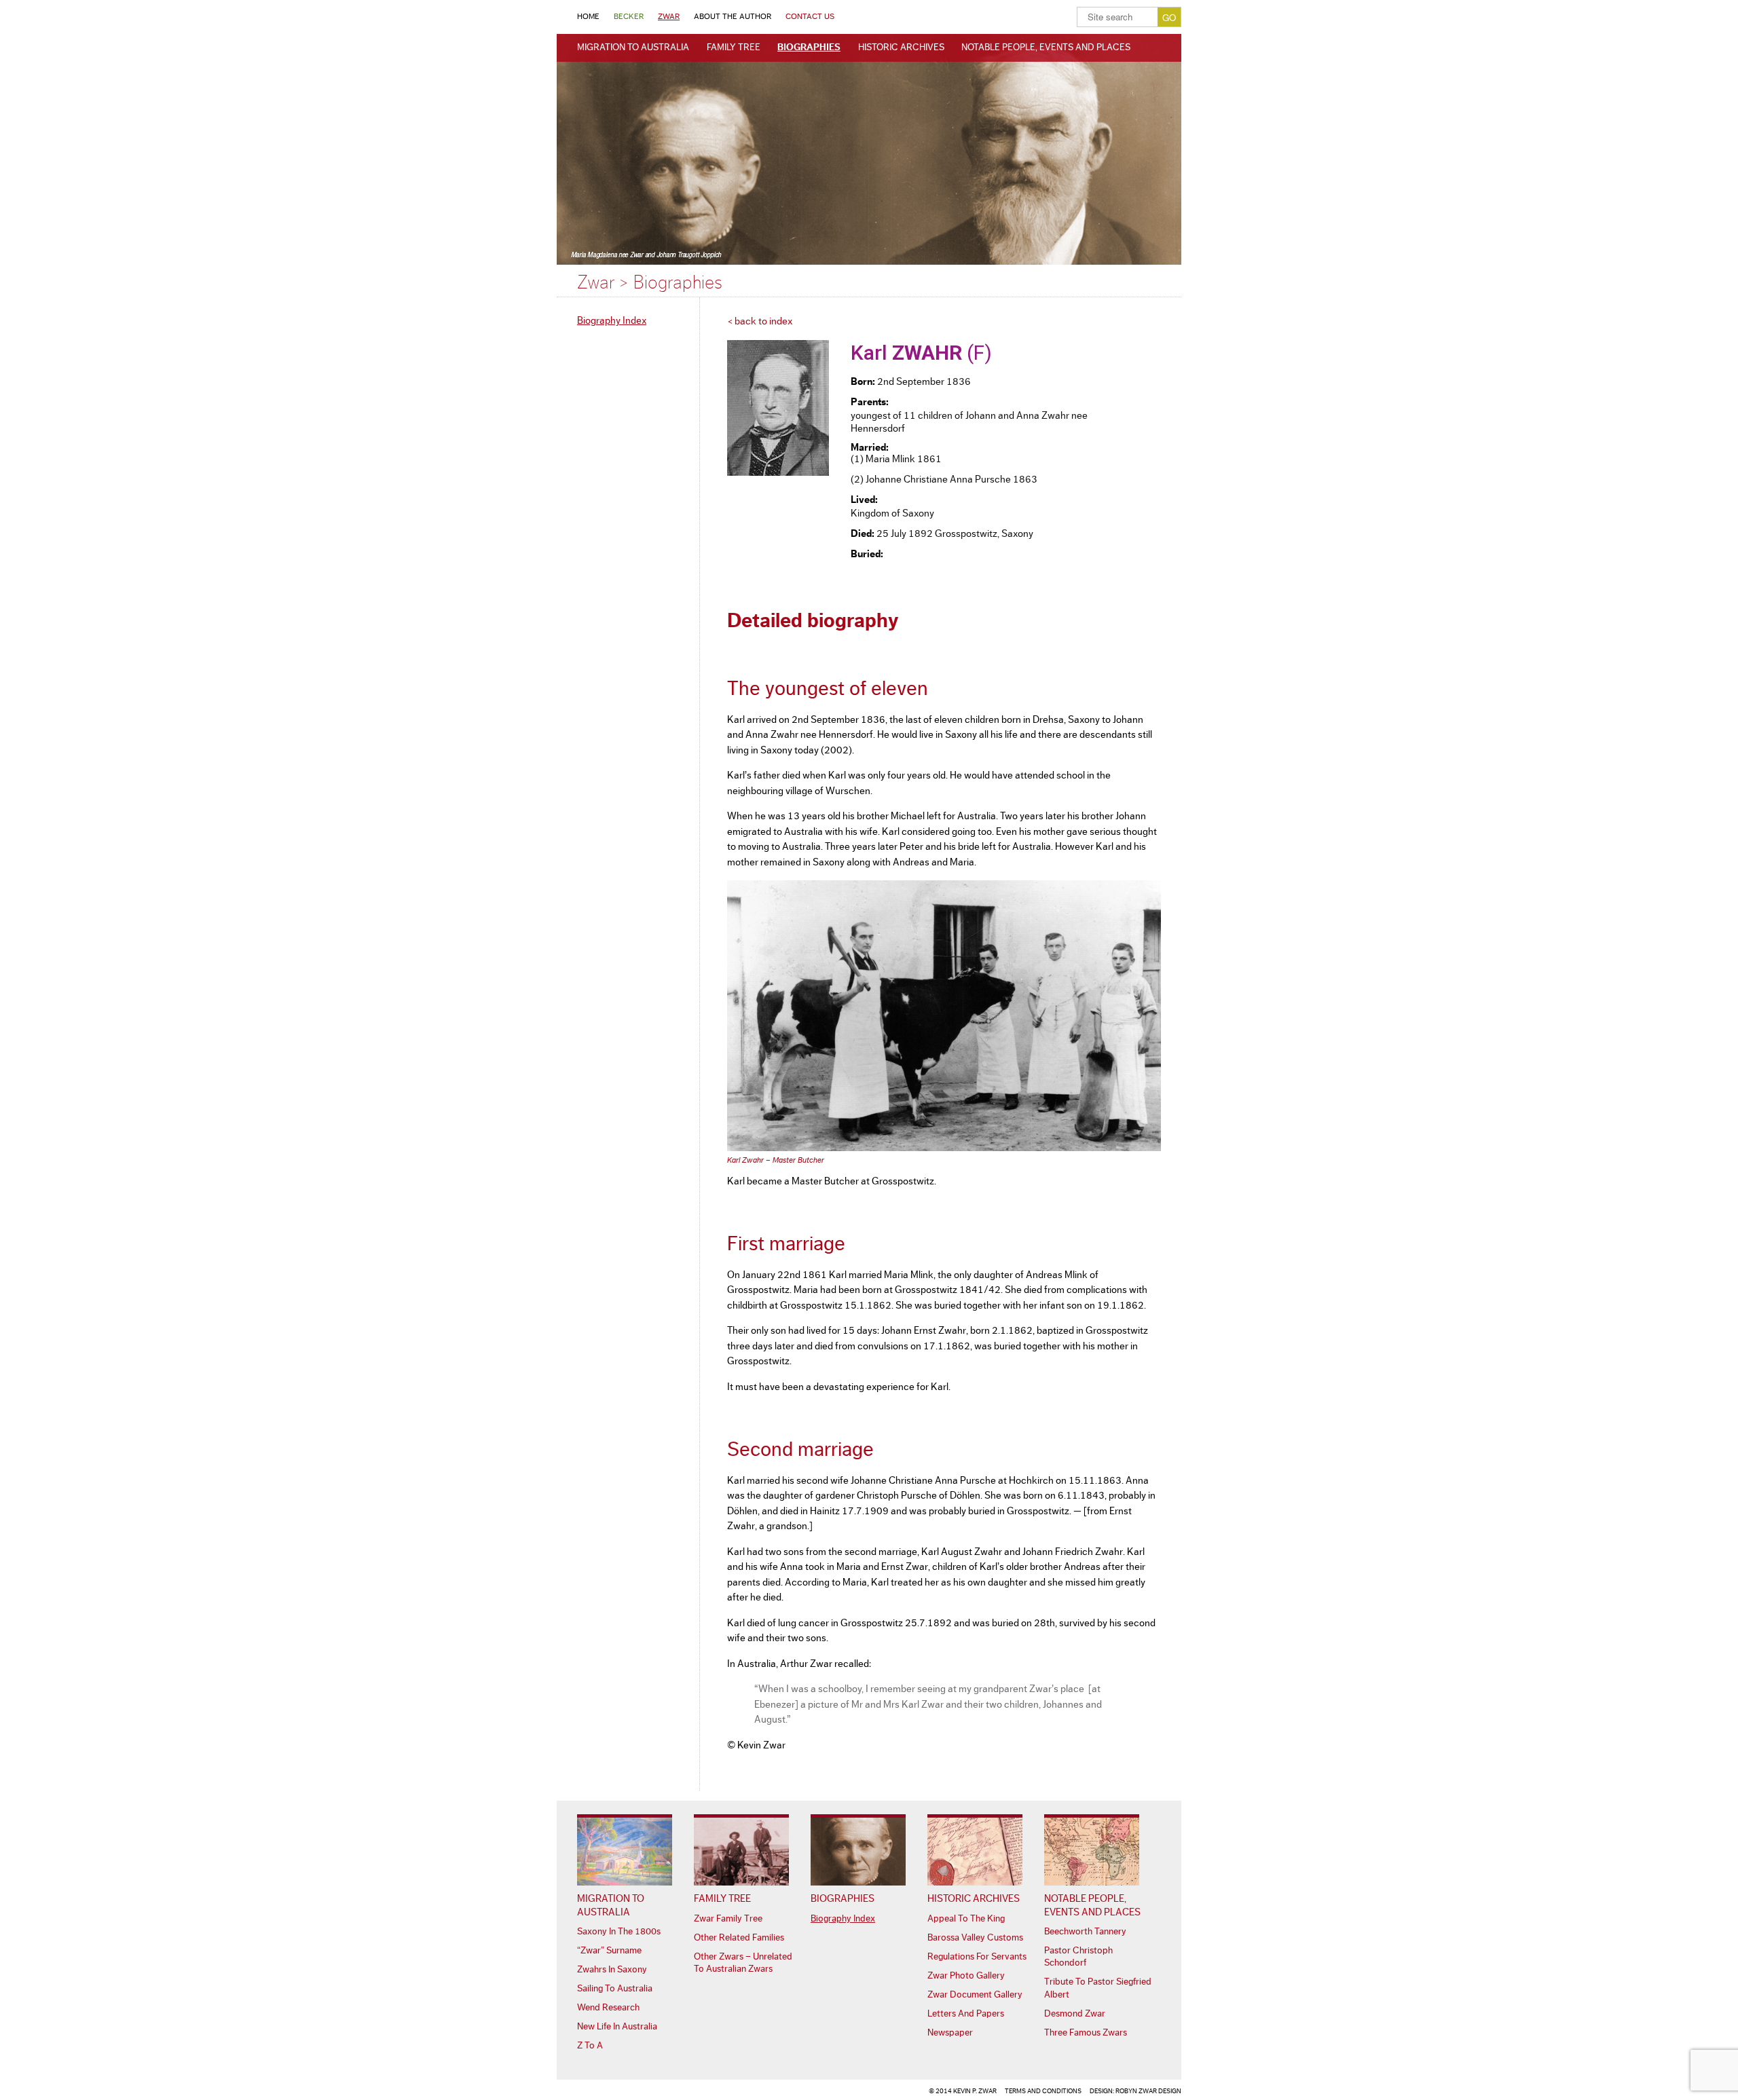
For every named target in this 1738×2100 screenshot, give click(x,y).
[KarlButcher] (944, 1148)
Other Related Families (739, 1938)
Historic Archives (901, 48)
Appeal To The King (966, 1919)
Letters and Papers (966, 2014)
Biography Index (612, 321)
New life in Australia (617, 2027)
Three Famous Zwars (1086, 2033)
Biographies (809, 48)
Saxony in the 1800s (619, 1932)
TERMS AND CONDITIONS (1043, 2091)
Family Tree (734, 48)
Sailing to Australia (615, 1989)
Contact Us (810, 16)
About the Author (733, 16)
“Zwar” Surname (609, 1951)
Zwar (669, 16)
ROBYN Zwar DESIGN (1148, 2091)
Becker (629, 16)
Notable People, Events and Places (1046, 48)
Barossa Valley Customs (975, 1938)
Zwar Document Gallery (975, 1995)
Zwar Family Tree (728, 1919)
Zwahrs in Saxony (612, 1970)
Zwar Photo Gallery (966, 1976)
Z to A (590, 2046)
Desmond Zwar (1075, 2014)
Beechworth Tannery (1085, 1932)
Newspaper (950, 2033)
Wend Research (608, 2008)
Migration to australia (633, 48)
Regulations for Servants (977, 1957)
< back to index (760, 321)
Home (588, 16)
